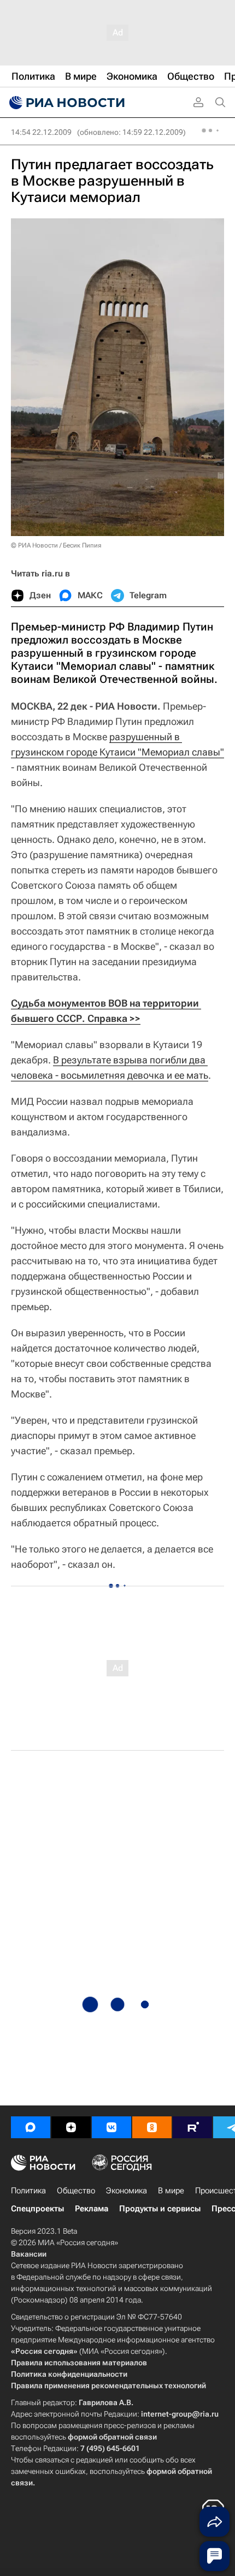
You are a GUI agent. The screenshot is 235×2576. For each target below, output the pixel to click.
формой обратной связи (112, 2437)
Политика (28, 2191)
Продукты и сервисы (160, 2209)
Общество (76, 2191)
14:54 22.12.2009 (41, 132)
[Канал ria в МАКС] (31, 2127)
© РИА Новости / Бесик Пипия (56, 545)
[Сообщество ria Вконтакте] (111, 2127)
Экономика (127, 2191)
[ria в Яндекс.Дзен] (71, 2127)
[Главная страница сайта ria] (66, 103)
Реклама (92, 2209)
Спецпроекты (37, 2209)
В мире (171, 2191)
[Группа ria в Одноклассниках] (152, 2127)
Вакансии (29, 2254)
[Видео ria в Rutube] (192, 2127)
